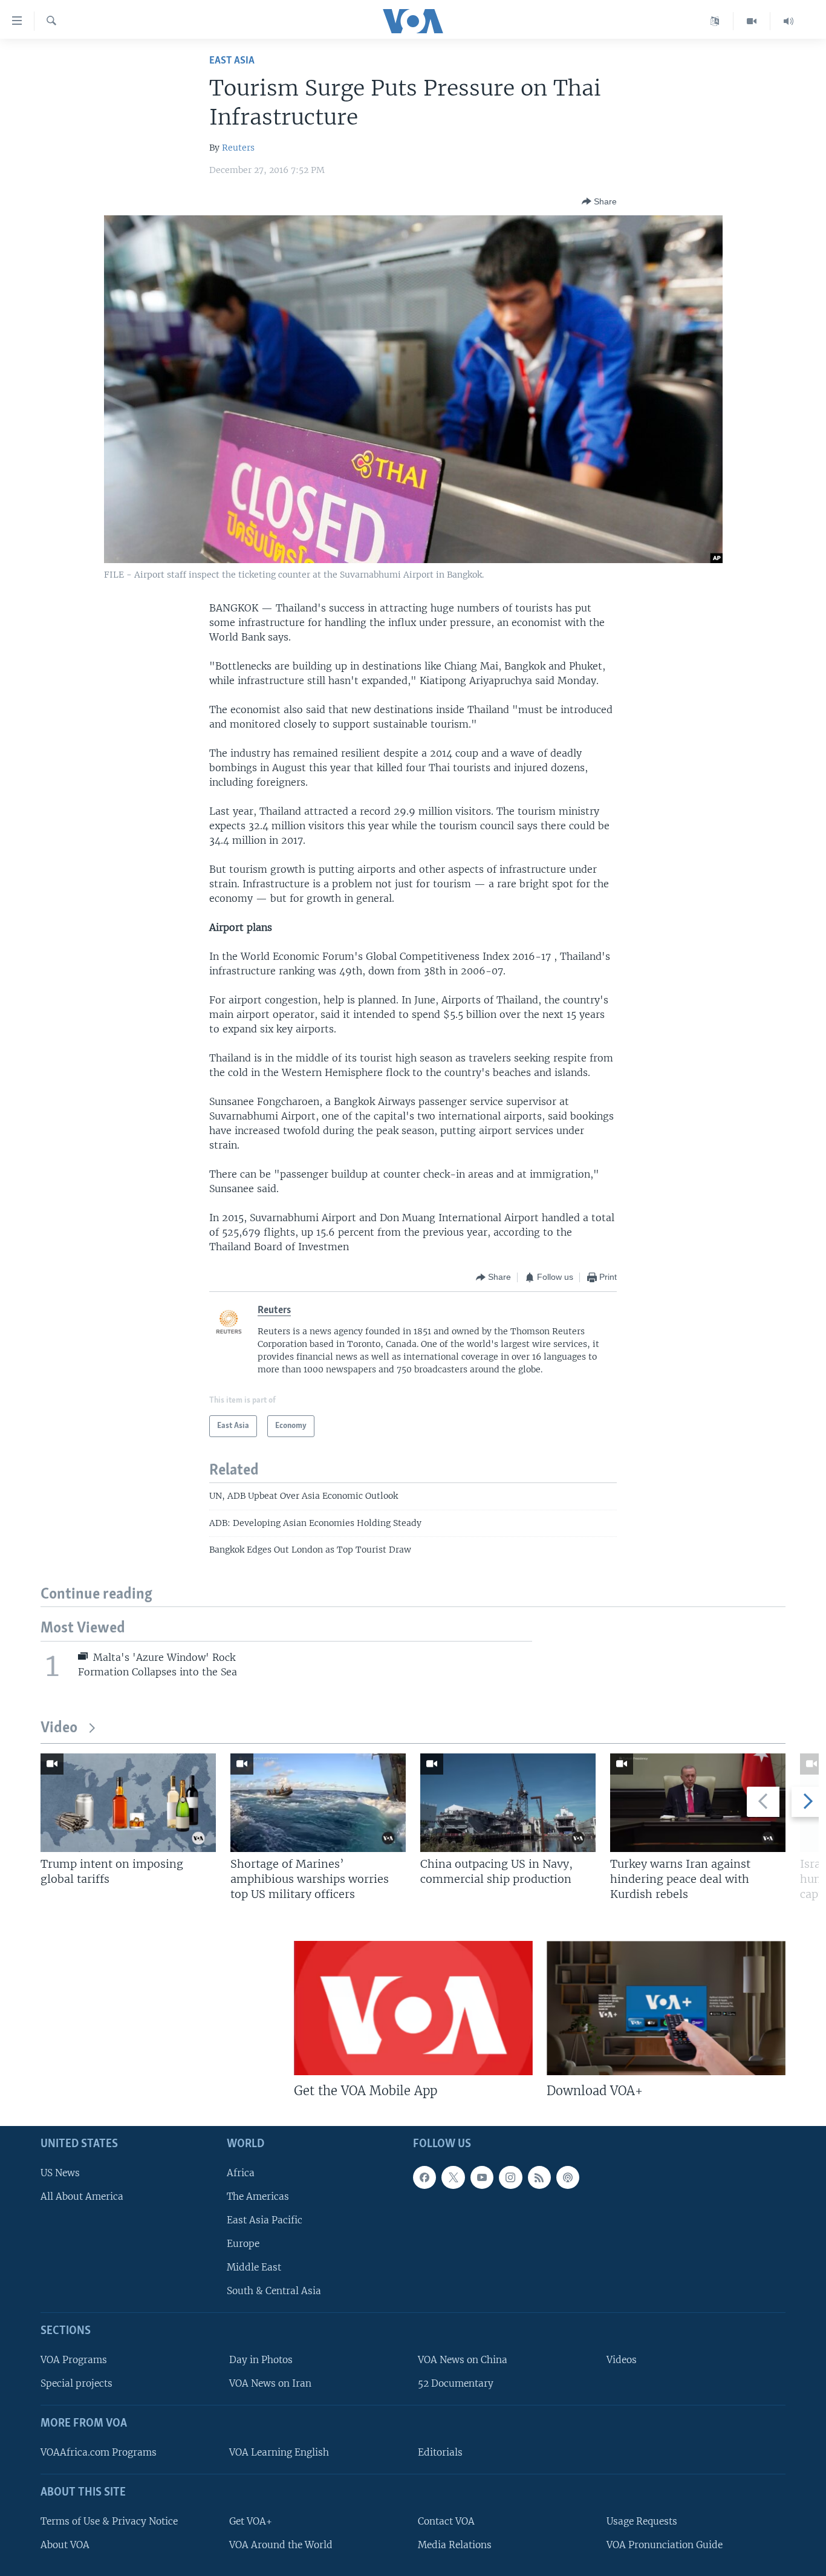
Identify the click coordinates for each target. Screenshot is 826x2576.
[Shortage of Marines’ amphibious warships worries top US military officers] (318, 1803)
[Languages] (715, 21)
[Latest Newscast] (789, 21)
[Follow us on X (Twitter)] (453, 2177)
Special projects (76, 2384)
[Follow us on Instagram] (510, 2177)
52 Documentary (456, 2384)
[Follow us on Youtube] (482, 2177)
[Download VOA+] (666, 2008)
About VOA (65, 2545)
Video (59, 1728)
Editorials (440, 2452)
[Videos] (752, 21)
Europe (243, 2244)
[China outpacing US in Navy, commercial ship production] (508, 1803)
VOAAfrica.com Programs (99, 2452)
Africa (241, 2173)
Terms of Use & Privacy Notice (109, 2521)
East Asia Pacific (265, 2220)
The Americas (258, 2196)
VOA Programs (74, 2360)
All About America (82, 2196)
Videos (622, 2360)
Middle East (254, 2268)
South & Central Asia (274, 2291)
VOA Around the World (281, 2545)
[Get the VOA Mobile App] (413, 2008)
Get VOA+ (251, 2521)
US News (60, 2173)
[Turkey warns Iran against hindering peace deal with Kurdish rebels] (698, 1803)
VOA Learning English (279, 2452)
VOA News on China (463, 2360)
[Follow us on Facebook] (424, 2177)
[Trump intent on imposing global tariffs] (128, 1803)
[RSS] (539, 2177)
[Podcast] (568, 2177)
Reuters (238, 148)
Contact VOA (446, 2521)
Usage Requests (642, 2521)
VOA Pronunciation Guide (665, 2545)
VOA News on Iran (270, 2384)
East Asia (232, 61)
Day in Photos (261, 2360)
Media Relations (455, 2545)
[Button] (599, 201)
